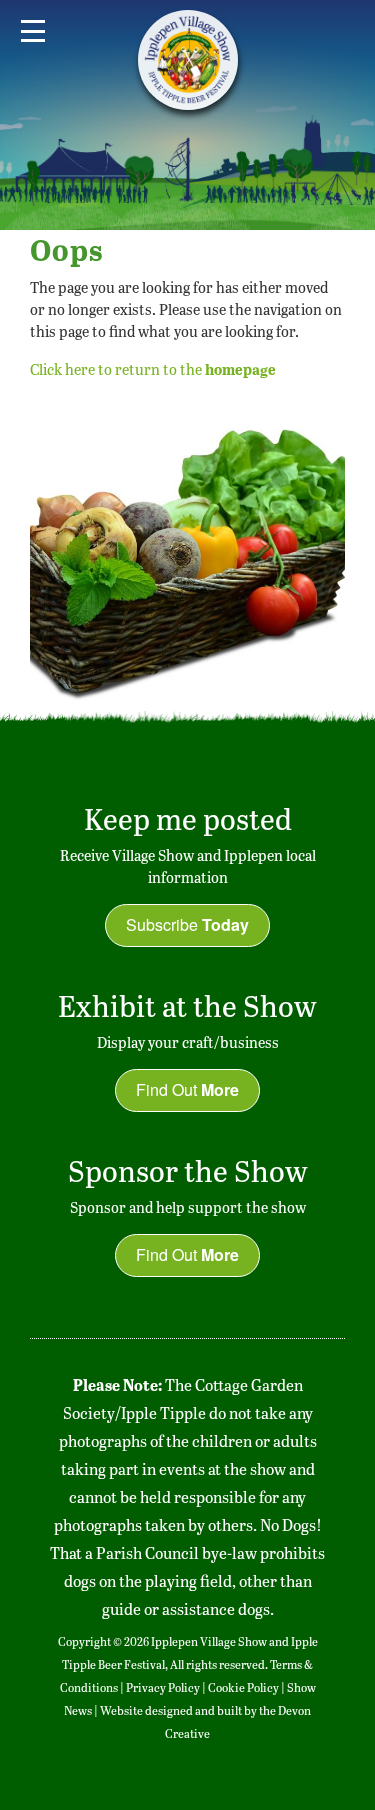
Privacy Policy (163, 1687)
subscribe (187, 924)
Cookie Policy (243, 1687)
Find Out (187, 1089)
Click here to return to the (153, 369)
